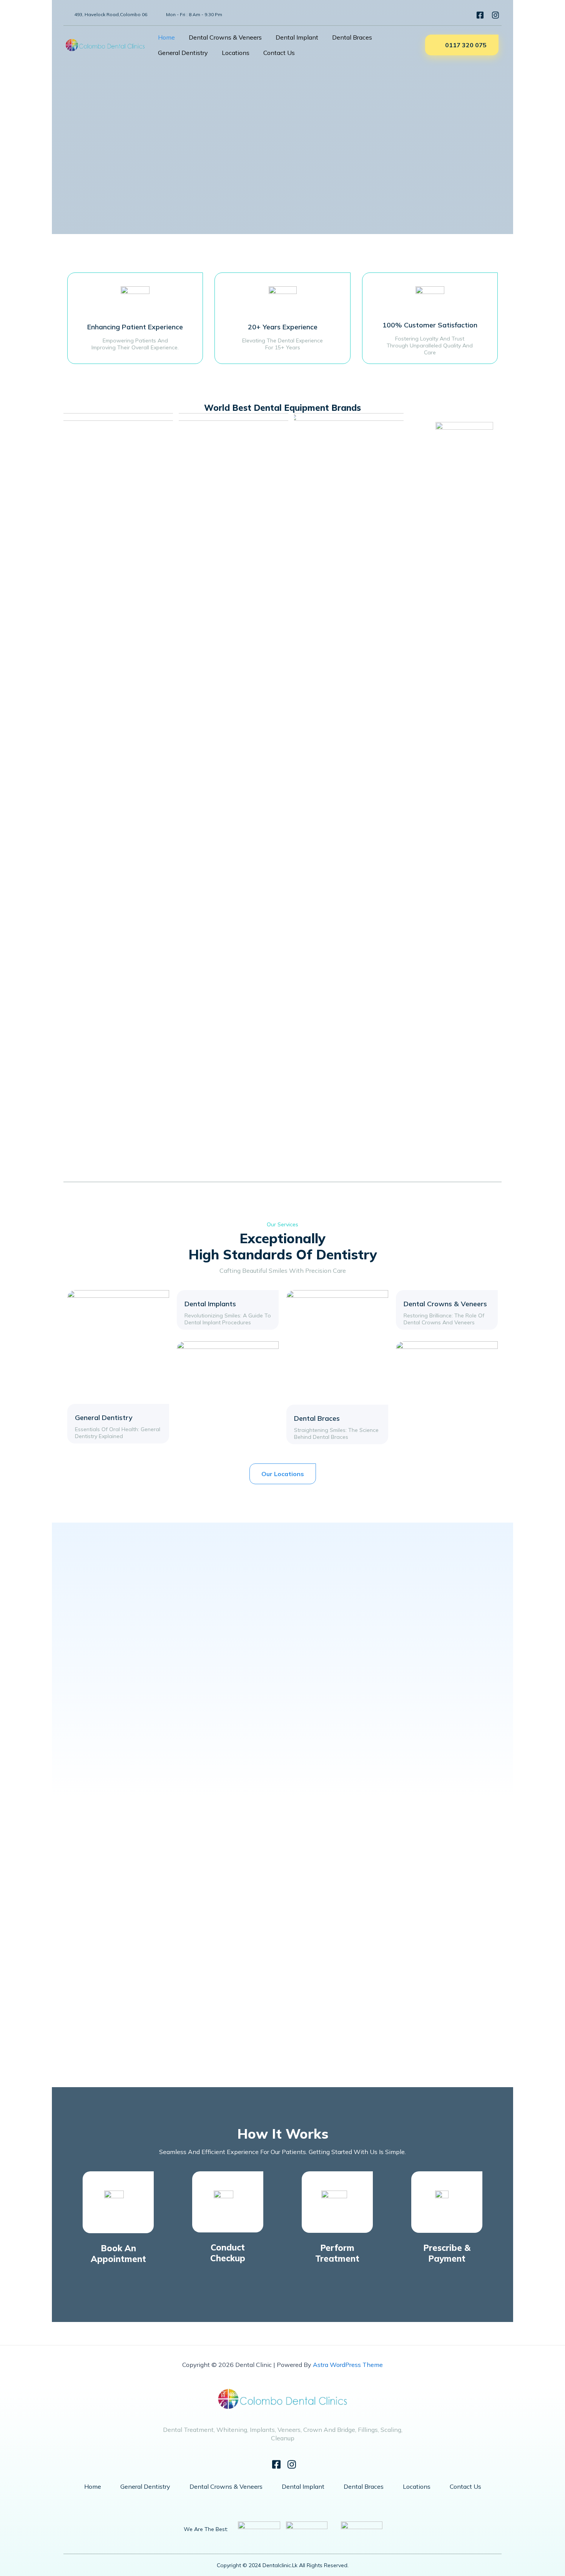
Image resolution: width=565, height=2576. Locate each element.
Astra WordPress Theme (348, 2365)
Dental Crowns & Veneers (225, 37)
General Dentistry (183, 53)
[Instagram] (493, 15)
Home (166, 37)
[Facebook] (478, 15)
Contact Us (279, 53)
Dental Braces (352, 37)
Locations (236, 53)
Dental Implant (297, 37)
